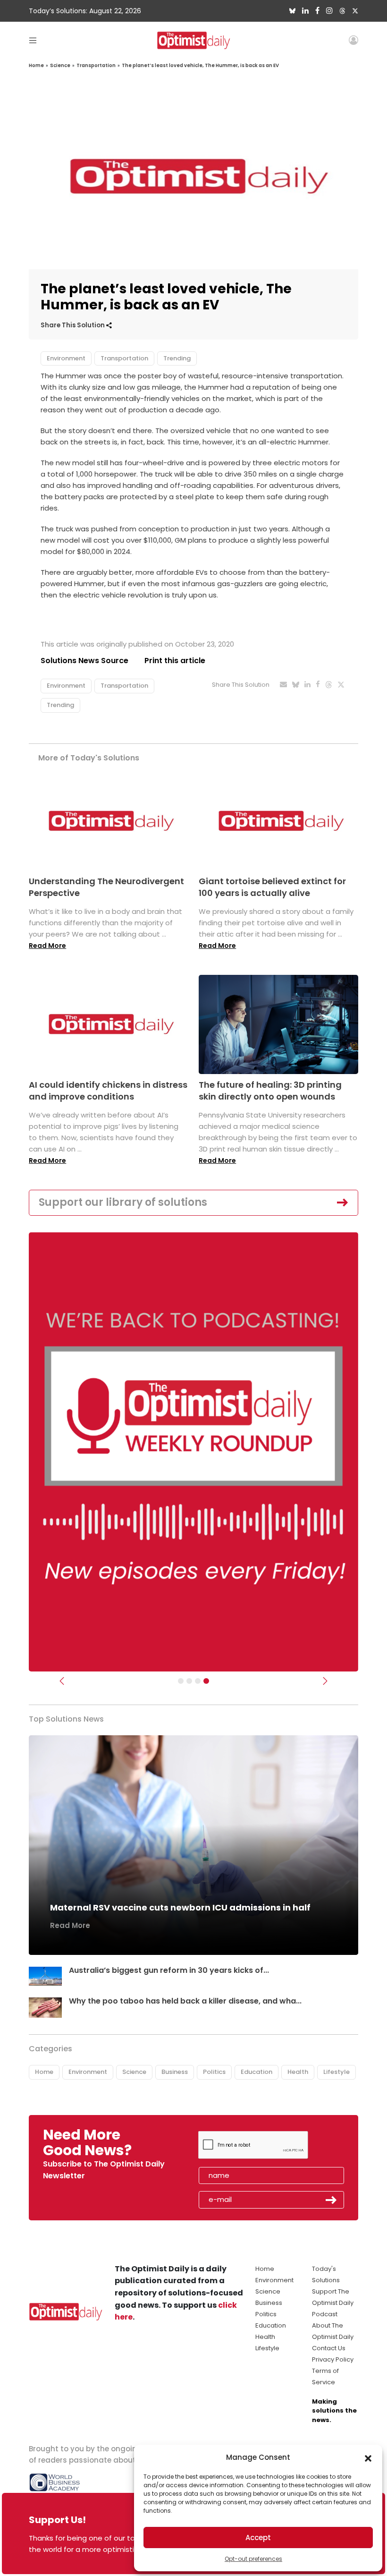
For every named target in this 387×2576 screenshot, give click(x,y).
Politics (214, 2072)
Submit (331, 2200)
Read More (47, 946)
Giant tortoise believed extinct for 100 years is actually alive (272, 887)
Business (175, 2072)
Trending (177, 358)
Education (257, 2072)
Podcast (325, 2314)
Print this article (175, 661)
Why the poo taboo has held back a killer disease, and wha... (185, 2001)
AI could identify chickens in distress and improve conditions (108, 1091)
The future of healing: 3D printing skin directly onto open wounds (270, 1091)
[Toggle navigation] (33, 40)
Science (60, 65)
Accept (258, 2538)
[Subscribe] (181, 1681)
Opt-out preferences (253, 2559)
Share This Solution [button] (73, 325)
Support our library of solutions (123, 1202)
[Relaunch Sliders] (206, 1681)
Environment (66, 358)
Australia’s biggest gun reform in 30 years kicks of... (169, 1970)
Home (36, 65)
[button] (368, 2457)
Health (298, 2072)
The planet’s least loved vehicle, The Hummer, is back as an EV (200, 65)
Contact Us (329, 2348)
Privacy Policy (333, 2359)
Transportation (96, 65)
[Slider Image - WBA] (189, 1681)
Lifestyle (337, 2072)
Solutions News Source (84, 661)
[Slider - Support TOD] (198, 1681)
